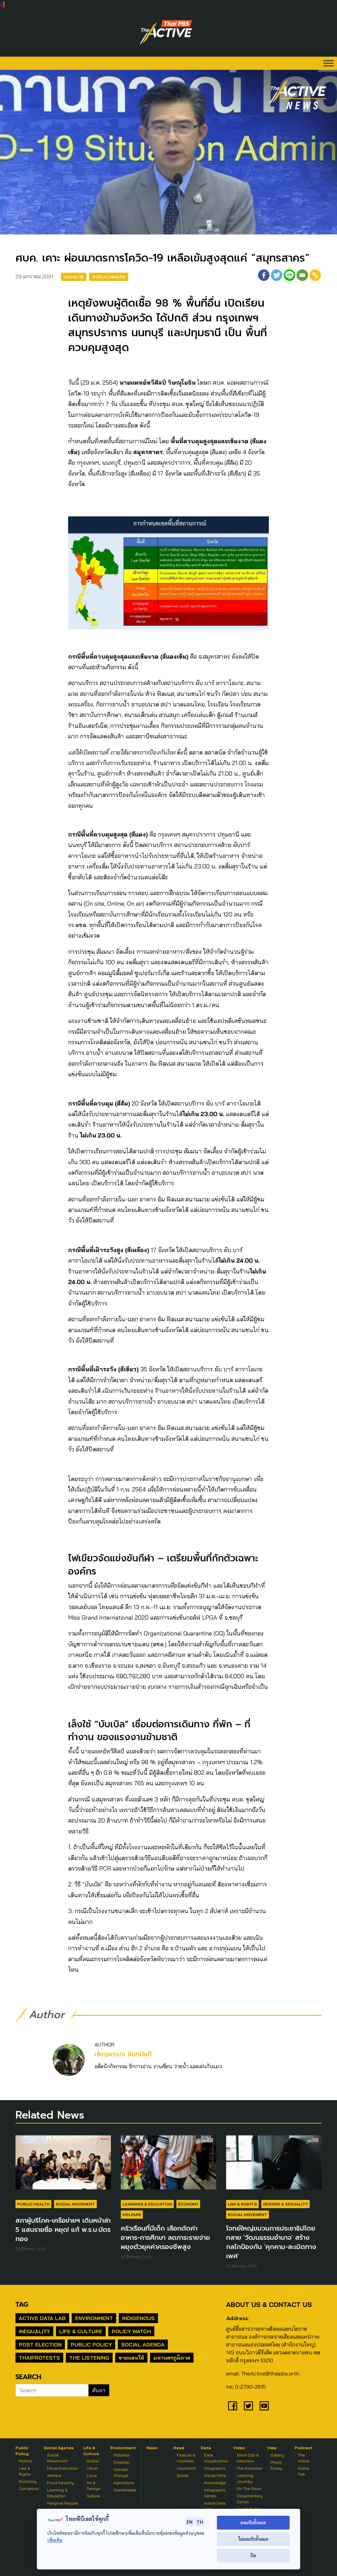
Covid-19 (74, 277)
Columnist (186, 2468)
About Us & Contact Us (269, 2304)
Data (206, 2448)
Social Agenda (143, 2344)
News (152, 2448)
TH (200, 2522)
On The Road (249, 2489)
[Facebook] (264, 275)
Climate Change (121, 2472)
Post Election (40, 2344)
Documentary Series (249, 2499)
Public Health (109, 277)
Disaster (122, 2462)
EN (190, 2522)
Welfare (132, 2215)
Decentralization (63, 2468)
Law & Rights (242, 2204)
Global (93, 2461)
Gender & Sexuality (285, 2204)
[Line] (289, 275)
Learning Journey (245, 2478)
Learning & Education (147, 2204)
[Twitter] (277, 275)
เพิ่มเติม (55, 2540)
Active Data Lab (42, 2318)
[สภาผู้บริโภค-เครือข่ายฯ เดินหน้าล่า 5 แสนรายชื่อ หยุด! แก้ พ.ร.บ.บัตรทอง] (63, 2166)
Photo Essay (276, 2465)
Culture (93, 2496)
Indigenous (138, 2318)
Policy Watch (131, 2331)
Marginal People (63, 2503)
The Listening (89, 2358)
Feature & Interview (186, 2458)
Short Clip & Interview (248, 2458)
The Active (304, 2458)
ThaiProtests (39, 2358)
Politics (26, 2461)
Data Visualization (216, 2458)
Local (92, 2475)
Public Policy (91, 2344)
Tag (22, 2304)
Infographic (215, 2468)
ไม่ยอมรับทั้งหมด (253, 2539)
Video (239, 2448)
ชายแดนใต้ (131, 2358)
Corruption (29, 2489)
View (272, 2448)
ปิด (253, 2555)
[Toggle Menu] (328, 63)
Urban (92, 2468)
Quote (183, 2475)
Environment (94, 2318)
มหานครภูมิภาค (172, 2358)
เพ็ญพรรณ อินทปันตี (123, 2054)
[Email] (302, 275)
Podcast (303, 2448)
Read (179, 2448)
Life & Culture (81, 2331)
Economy (188, 2204)
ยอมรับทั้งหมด (253, 2522)
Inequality (34, 2331)
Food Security (60, 2483)
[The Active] (166, 32)
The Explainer (249, 2468)
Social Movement (75, 2204)
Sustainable (125, 2490)
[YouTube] (264, 2406)
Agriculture (124, 2483)
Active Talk (304, 2471)
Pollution (122, 2455)
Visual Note (215, 2475)
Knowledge (215, 2483)
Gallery (277, 2455)
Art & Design (93, 2486)
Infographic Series (215, 2493)
